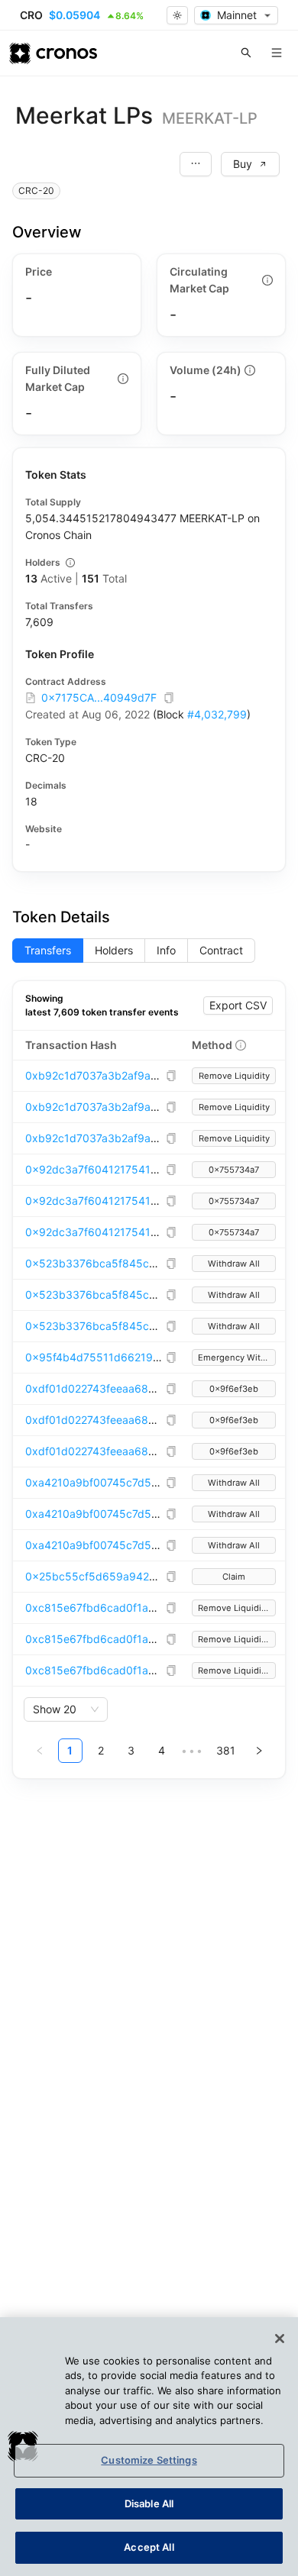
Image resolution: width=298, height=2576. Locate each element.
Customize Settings (149, 2460)
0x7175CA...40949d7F (99, 697)
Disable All (149, 2503)
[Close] (280, 2339)
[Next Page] (259, 1751)
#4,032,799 (217, 714)
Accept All (149, 2547)
